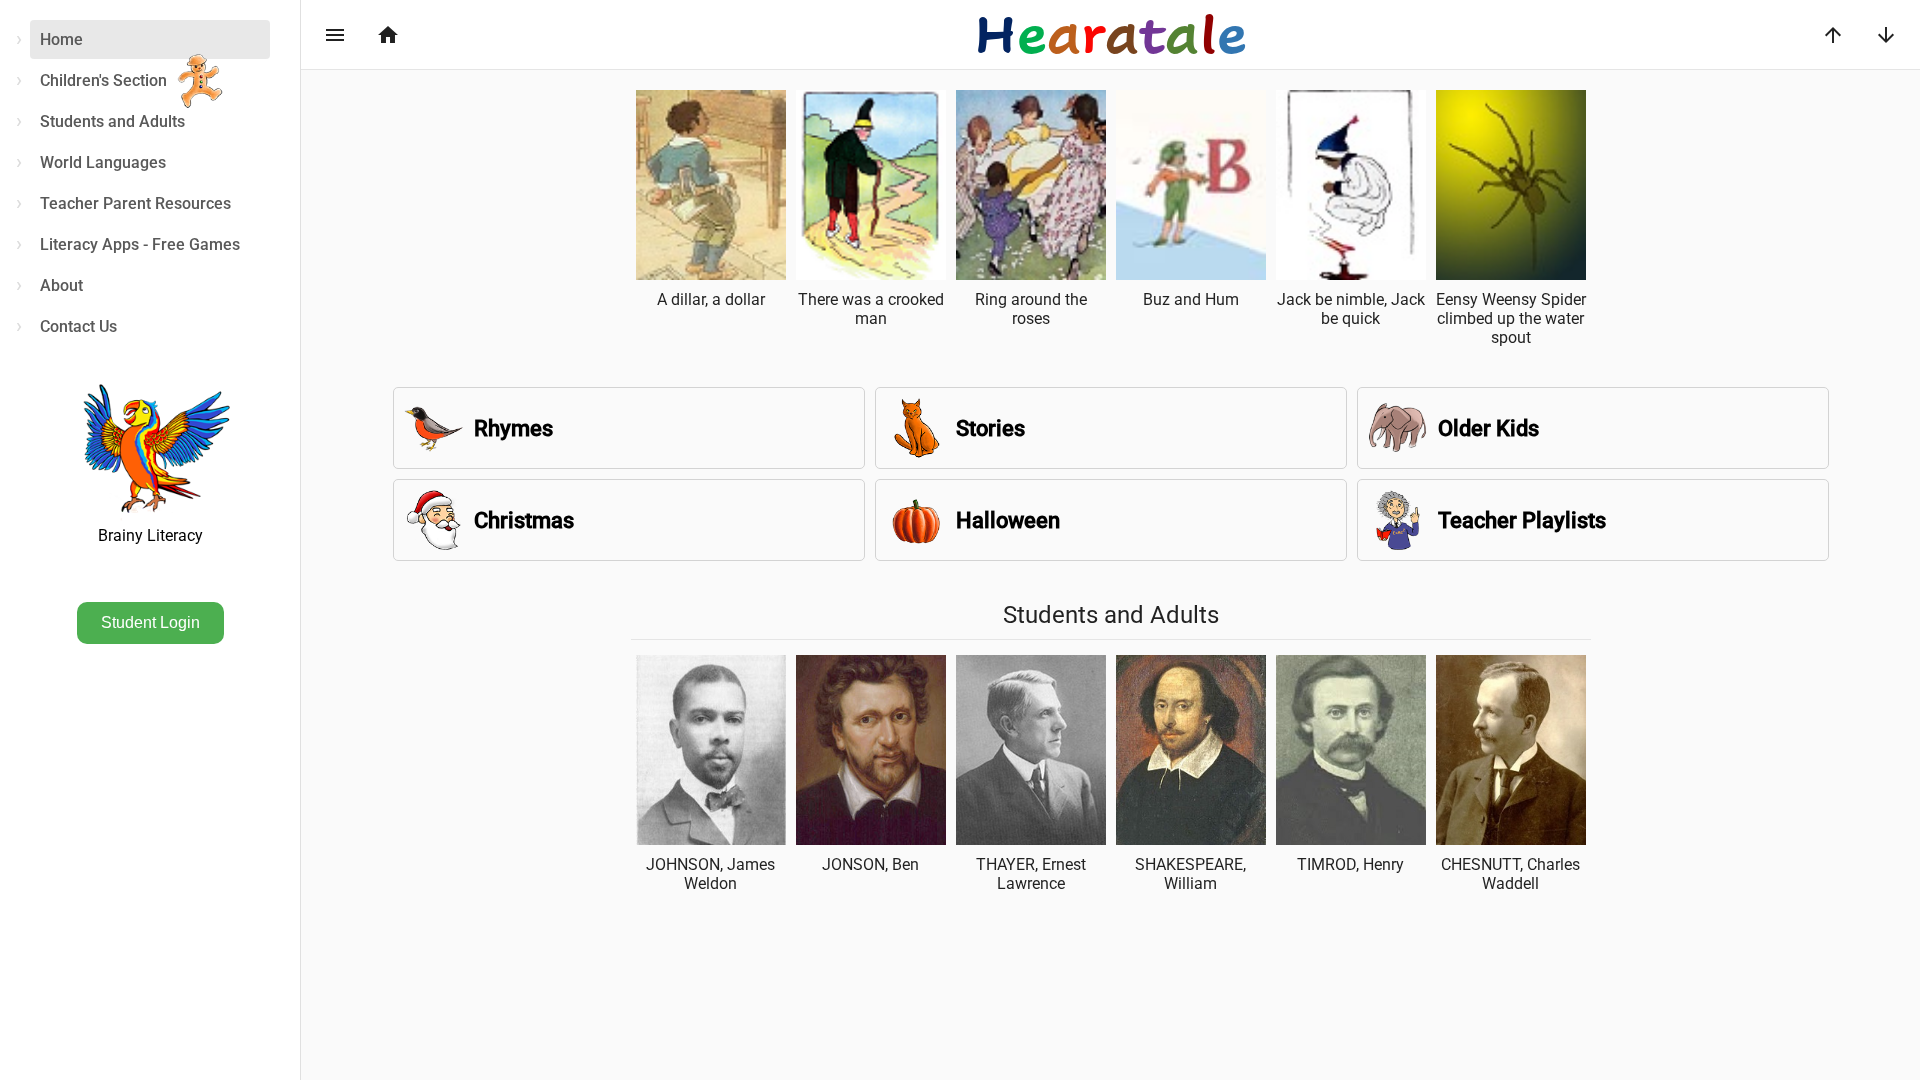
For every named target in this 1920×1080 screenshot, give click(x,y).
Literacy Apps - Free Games (140, 244)
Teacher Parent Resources (135, 203)
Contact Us (78, 326)
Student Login (150, 622)
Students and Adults (112, 121)
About (61, 285)
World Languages (103, 162)
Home (61, 39)
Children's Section (103, 80)
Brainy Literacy (150, 535)
